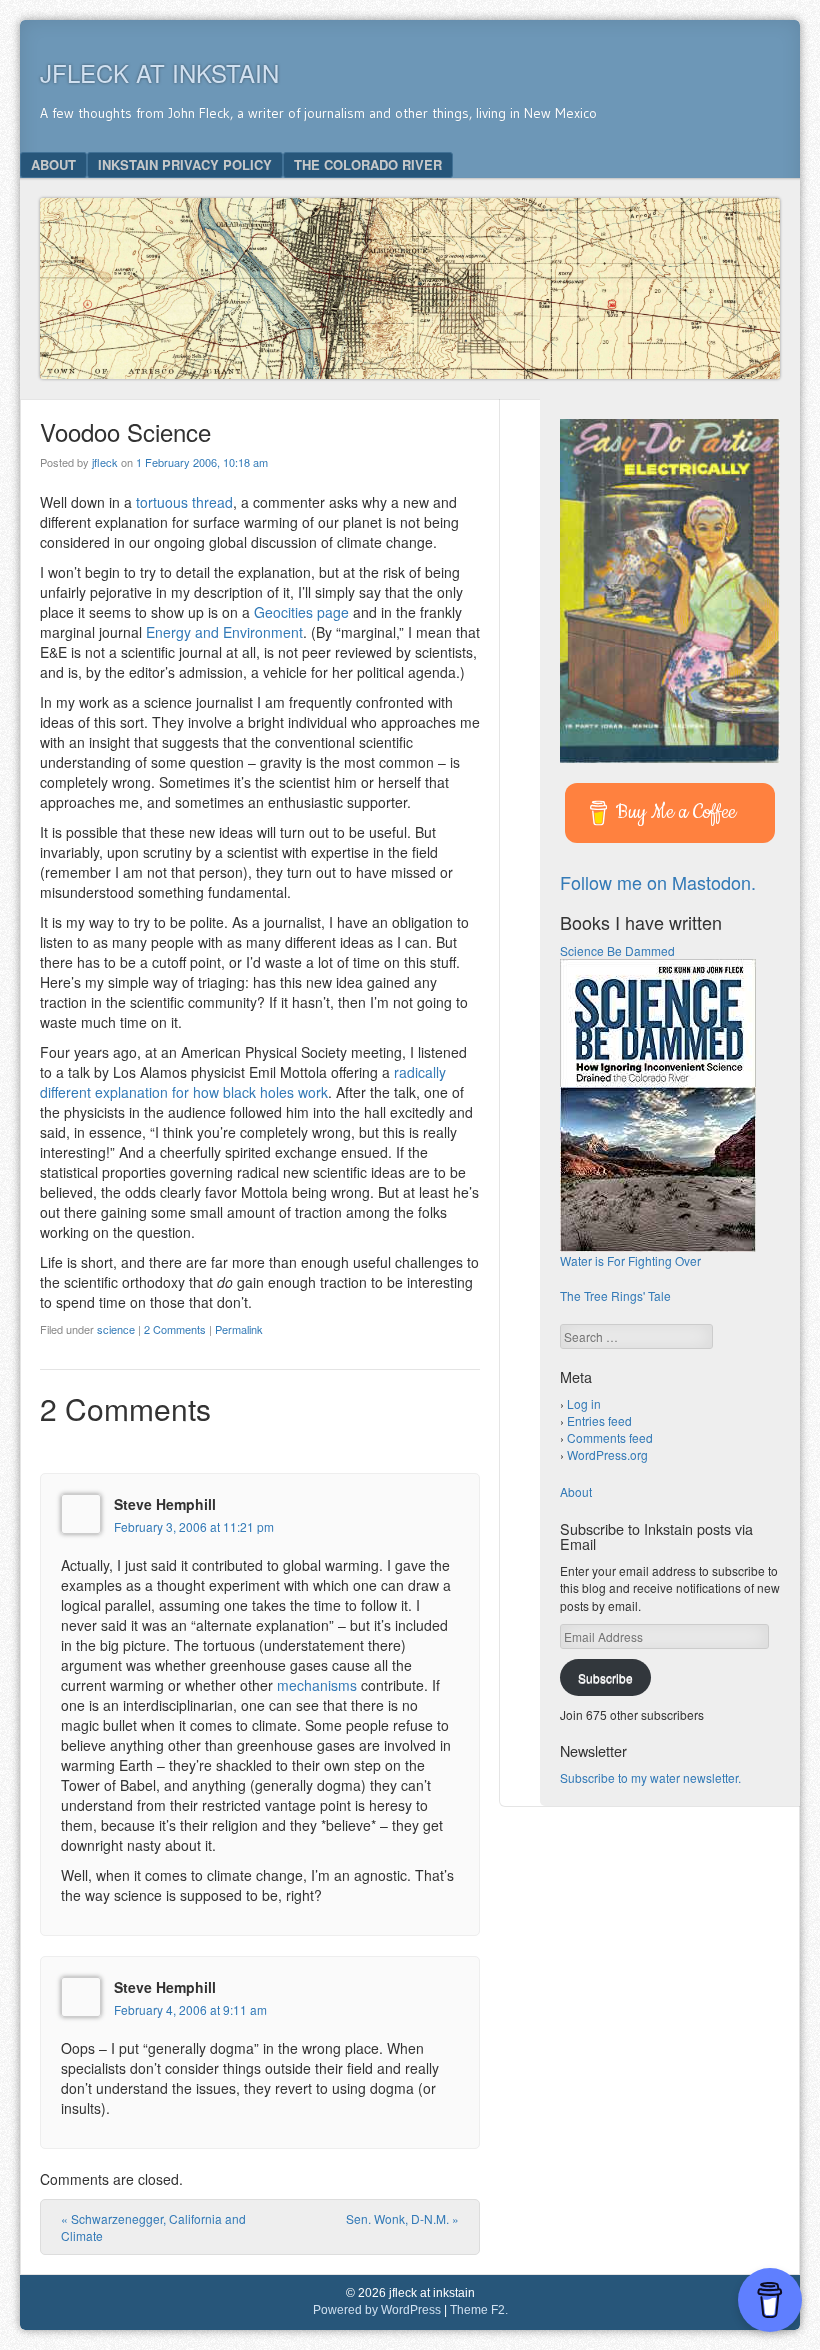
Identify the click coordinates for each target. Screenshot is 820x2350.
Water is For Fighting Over (630, 1260)
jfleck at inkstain (159, 72)
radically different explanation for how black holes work (243, 1082)
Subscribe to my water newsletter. (650, 1777)
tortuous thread (184, 502)
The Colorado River (368, 164)
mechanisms (317, 1685)
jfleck (105, 462)
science (116, 1329)
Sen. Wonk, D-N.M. (402, 2218)
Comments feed (610, 1437)
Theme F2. (479, 2310)
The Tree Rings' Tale (615, 1295)
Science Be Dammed (617, 950)
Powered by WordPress (377, 2310)
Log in (584, 1403)
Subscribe (605, 1677)
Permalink (239, 1329)
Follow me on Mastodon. (658, 882)
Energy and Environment (224, 632)
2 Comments (175, 1329)
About (53, 164)
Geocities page (301, 612)
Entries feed (599, 1420)
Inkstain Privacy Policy (185, 164)
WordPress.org (607, 1454)
